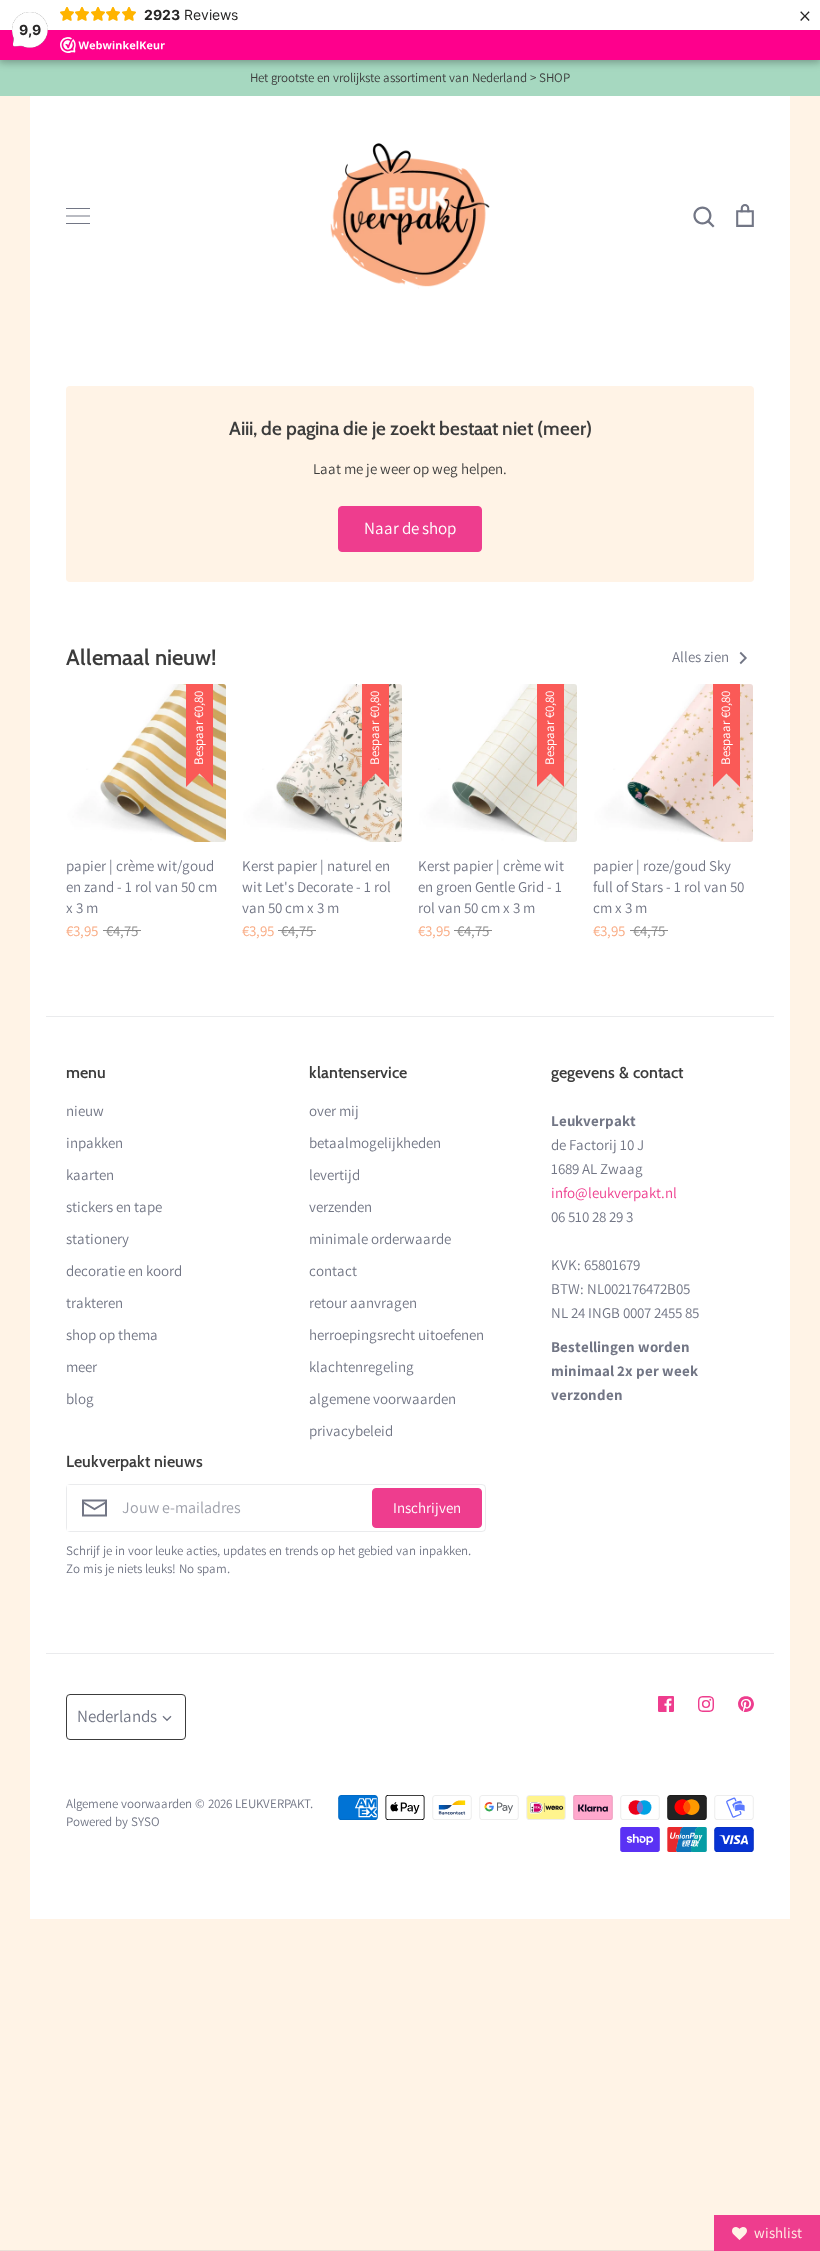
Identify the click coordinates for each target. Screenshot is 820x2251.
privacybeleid (351, 1430)
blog (80, 1398)
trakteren (94, 1302)
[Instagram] (706, 1704)
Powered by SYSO (113, 1821)
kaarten (90, 1174)
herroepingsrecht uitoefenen (396, 1334)
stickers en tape (114, 1206)
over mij (334, 1110)
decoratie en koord (124, 1270)
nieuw (85, 1110)
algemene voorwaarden (382, 1398)
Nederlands (117, 1716)
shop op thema (112, 1334)
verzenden (340, 1206)
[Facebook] (666, 1704)
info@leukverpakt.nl (614, 1192)
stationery (97, 1238)
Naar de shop (410, 528)
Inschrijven (427, 1507)
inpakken (94, 1142)
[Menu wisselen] (78, 216)
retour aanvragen (363, 1302)
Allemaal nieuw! (141, 657)
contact (333, 1270)
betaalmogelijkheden (375, 1142)
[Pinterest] (746, 1704)
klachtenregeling (361, 1366)
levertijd (334, 1174)
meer (81, 1366)
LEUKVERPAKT (272, 1803)
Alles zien (702, 656)
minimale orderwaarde (380, 1238)
